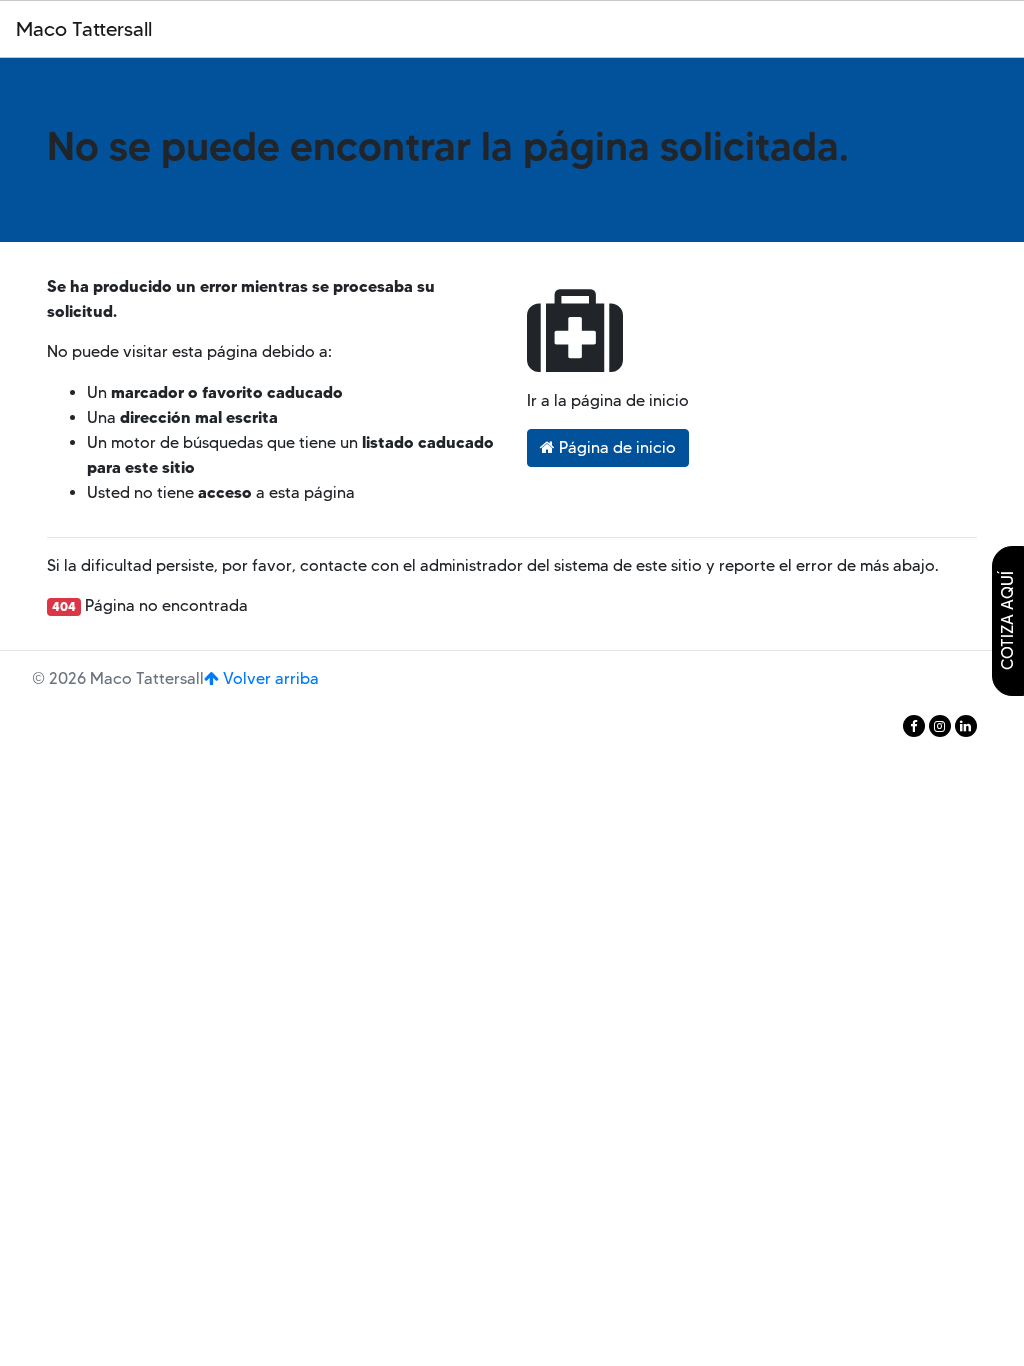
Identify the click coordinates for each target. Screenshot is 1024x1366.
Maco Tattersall (84, 29)
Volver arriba (269, 678)
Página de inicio (615, 447)
